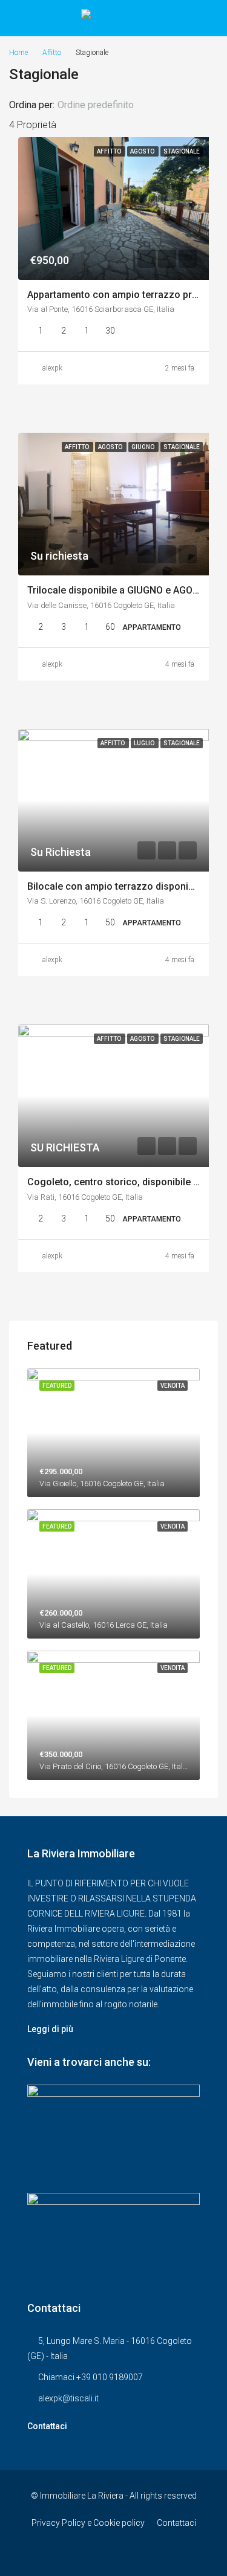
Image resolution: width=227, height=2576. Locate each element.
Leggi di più (50, 2029)
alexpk (52, 368)
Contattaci (47, 2426)
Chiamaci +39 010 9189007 (90, 2377)
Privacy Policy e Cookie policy (88, 2523)
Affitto (52, 53)
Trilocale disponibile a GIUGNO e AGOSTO (119, 590)
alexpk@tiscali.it (68, 2398)
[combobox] (106, 105)
